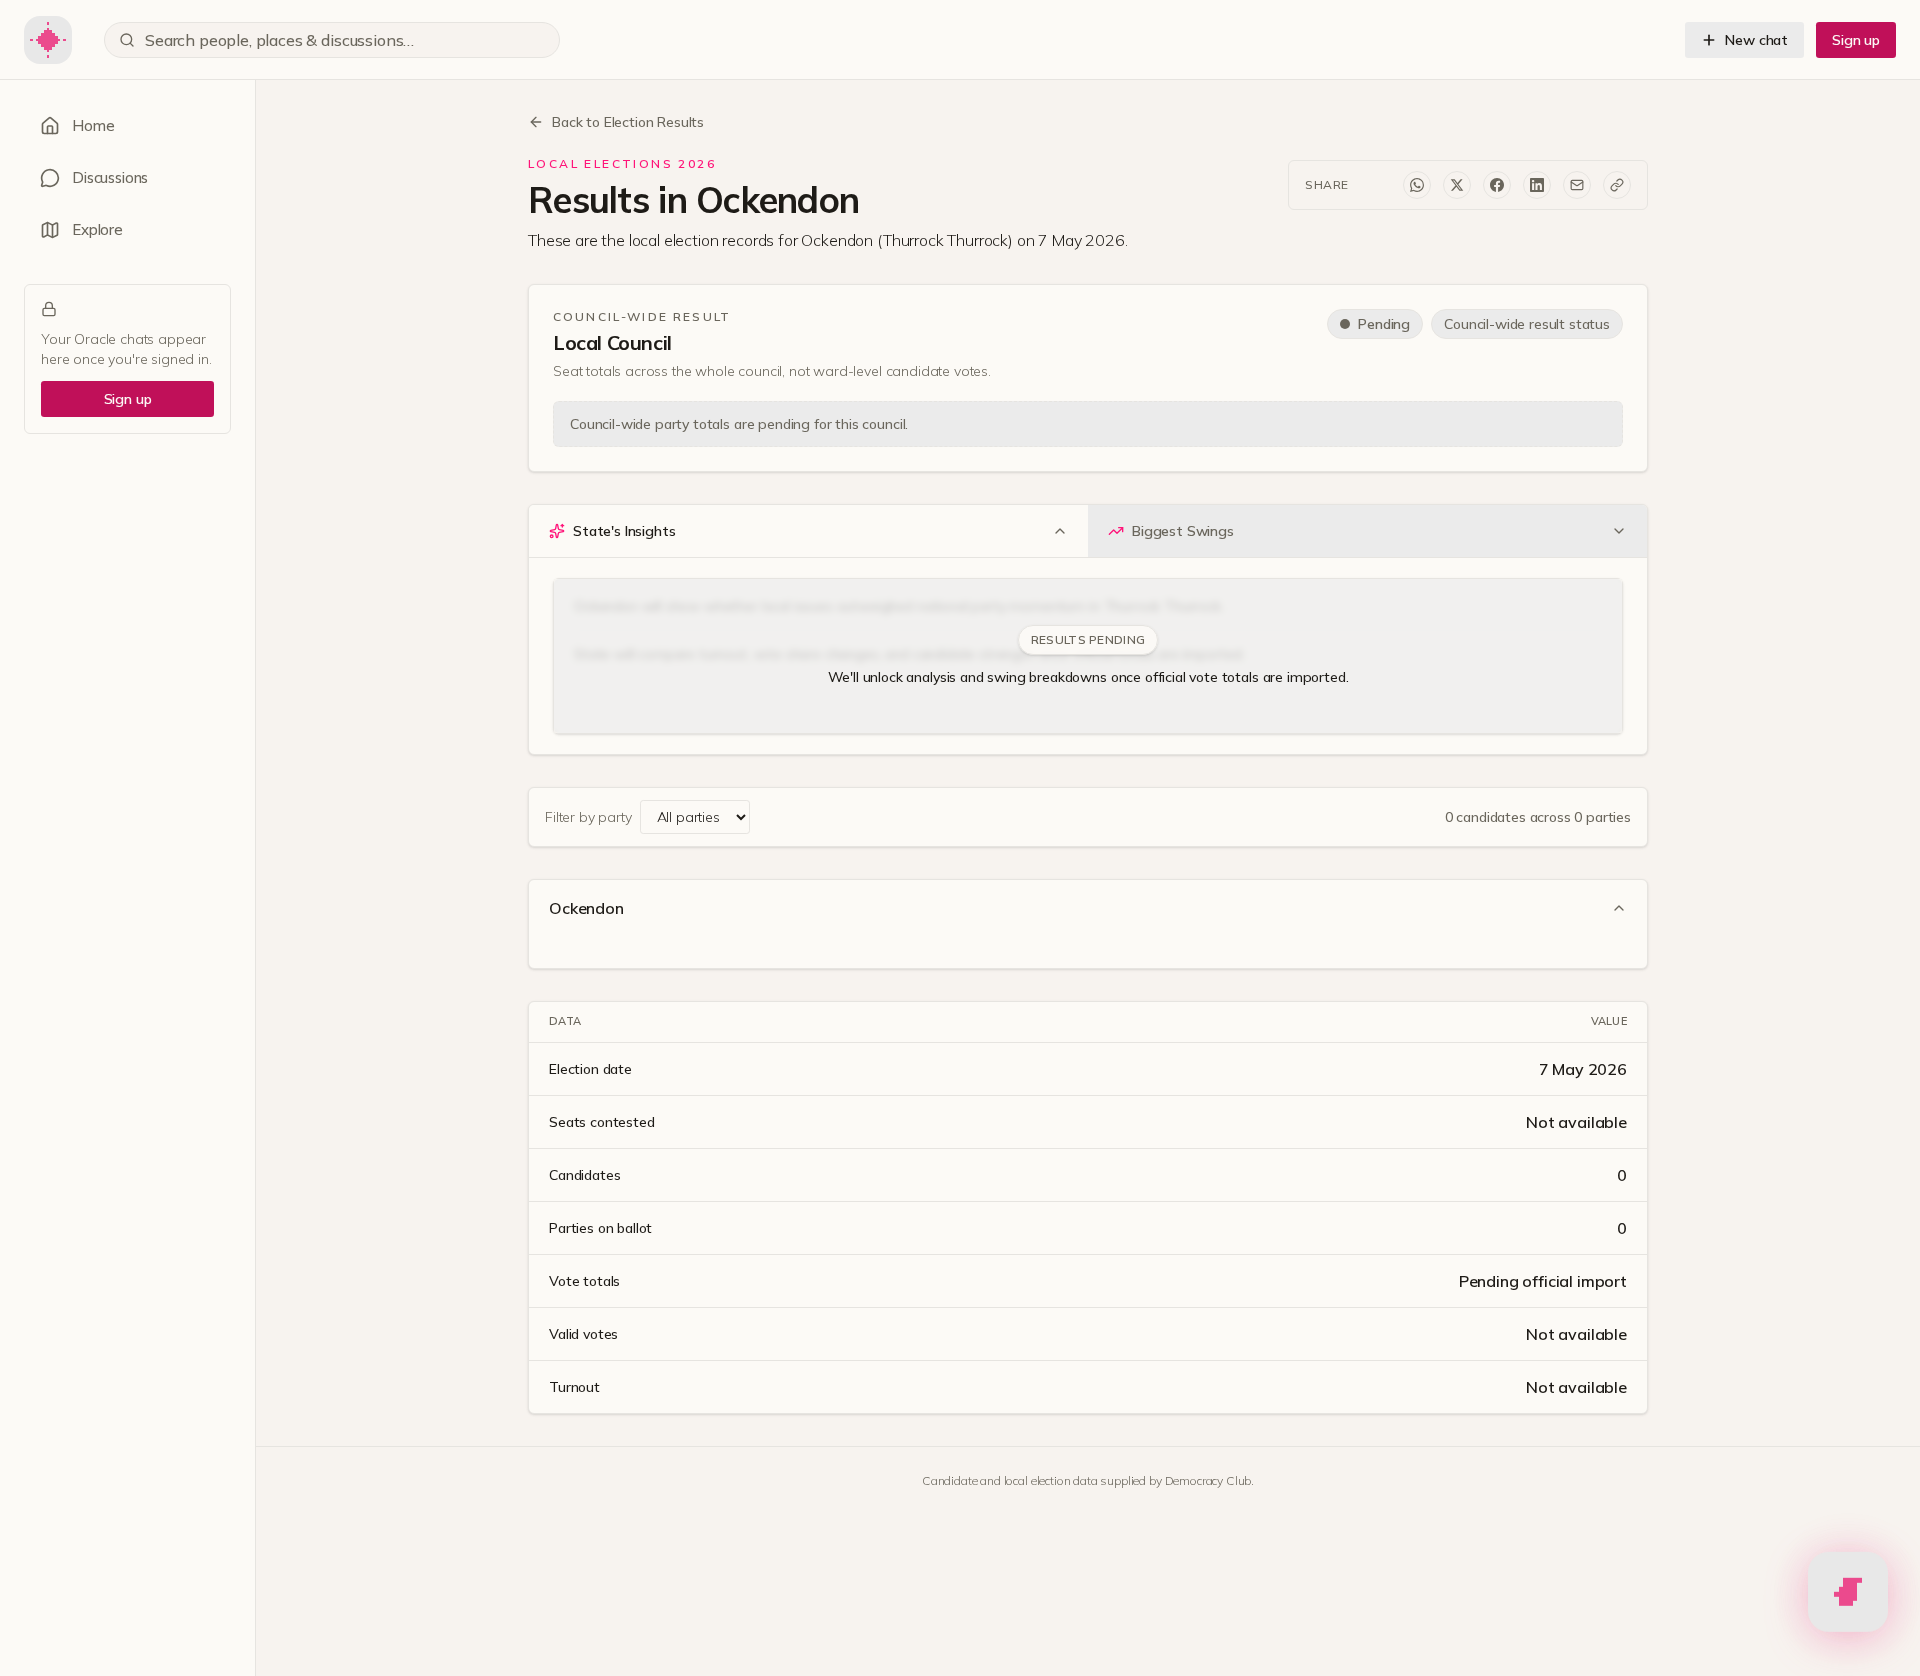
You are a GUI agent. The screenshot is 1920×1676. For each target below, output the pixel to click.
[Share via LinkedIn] (1537, 185)
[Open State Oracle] (1848, 1588)
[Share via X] (1457, 185)
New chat (1756, 40)
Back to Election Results (628, 122)
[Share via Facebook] (1497, 185)
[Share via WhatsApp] (1417, 185)
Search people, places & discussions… (279, 40)
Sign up (1856, 40)
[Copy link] (1617, 185)
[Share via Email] (1577, 185)
